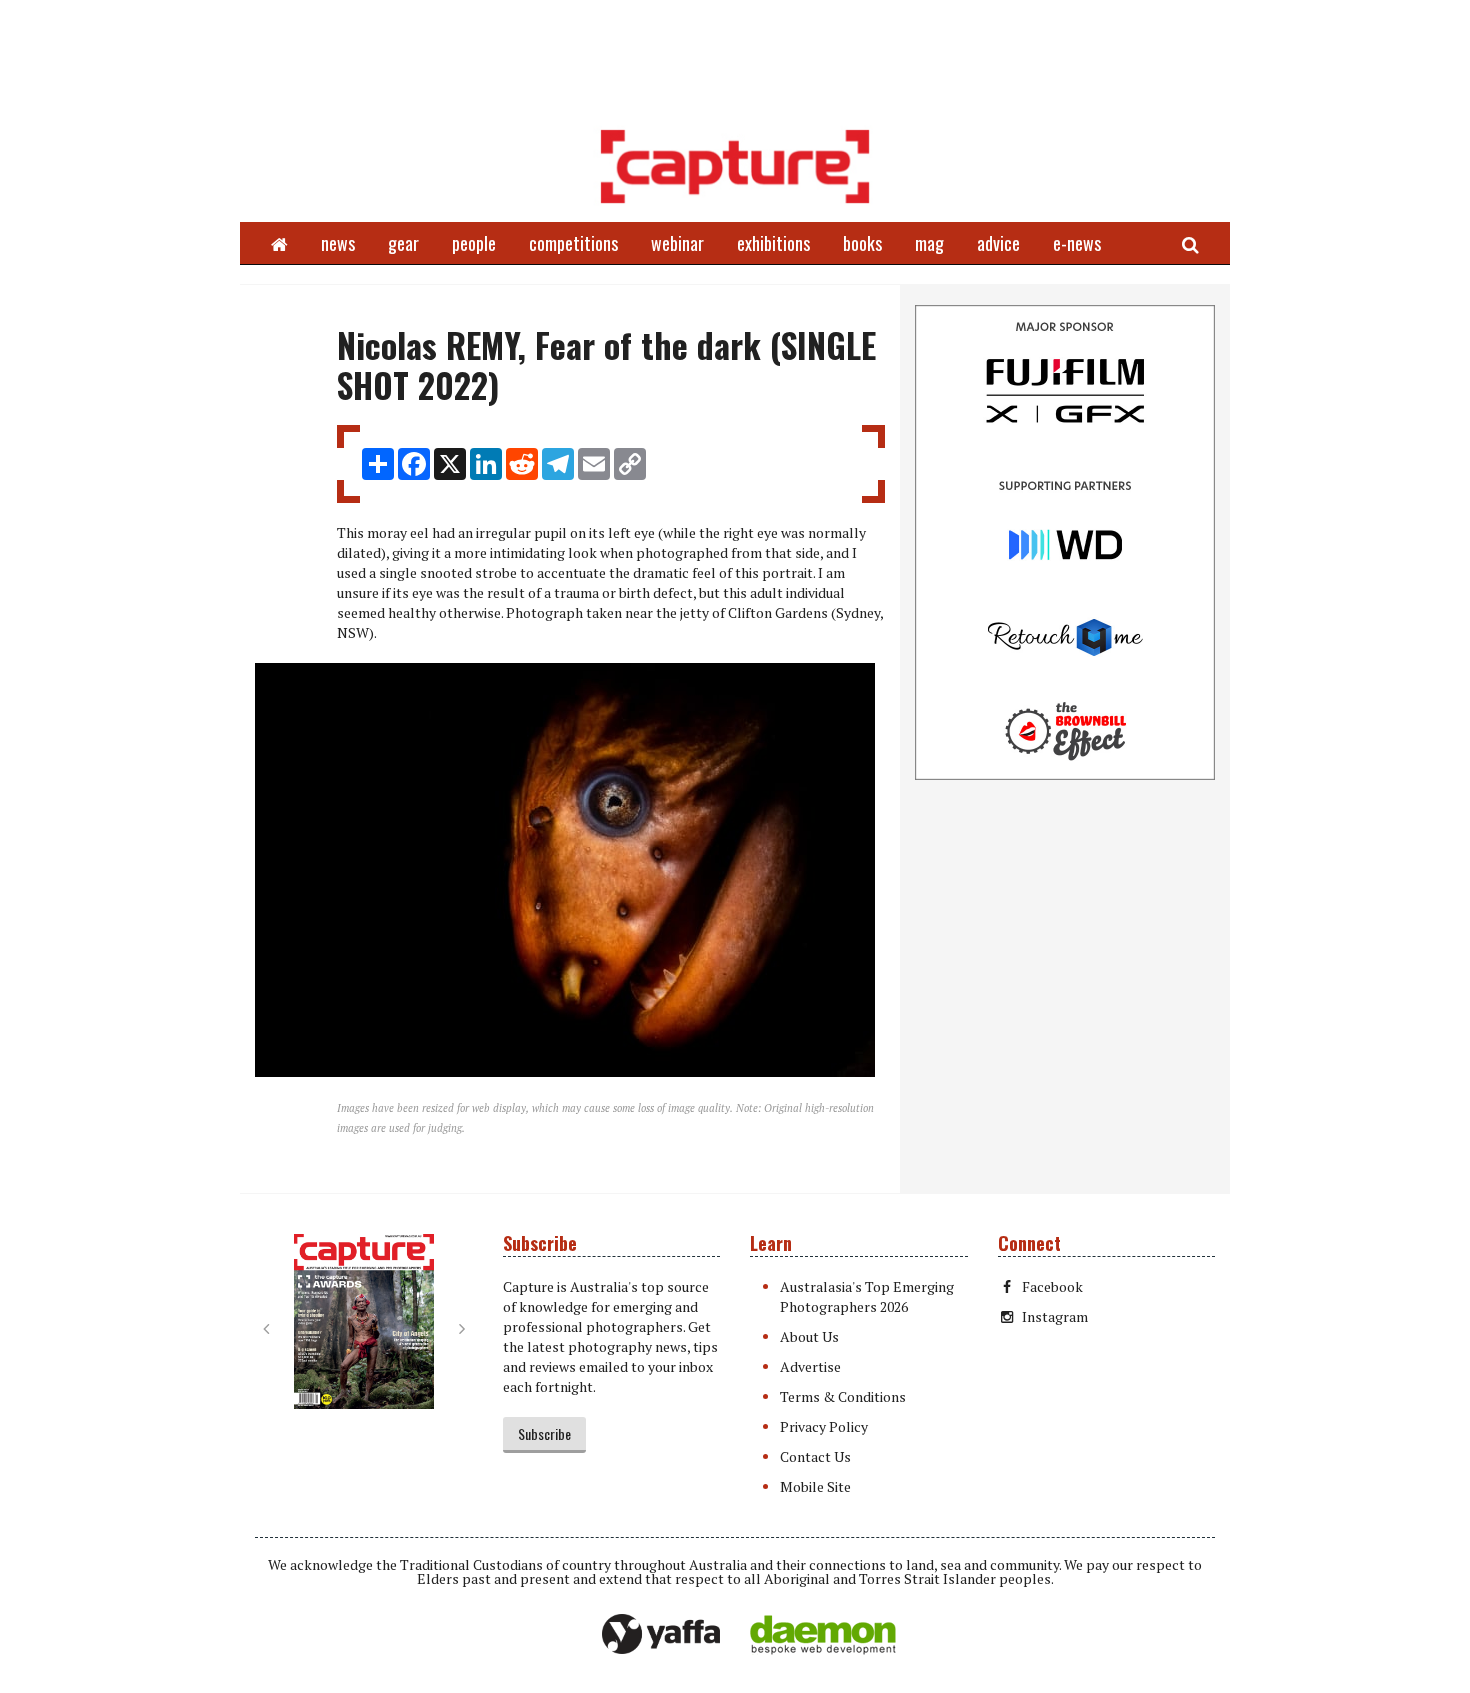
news (338, 243)
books (862, 243)
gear (403, 243)
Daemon (823, 1635)
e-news (1077, 243)
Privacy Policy (824, 1426)
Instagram (1055, 1316)
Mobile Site (815, 1486)
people (474, 243)
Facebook (1052, 1286)
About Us (809, 1336)
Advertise (810, 1366)
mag (929, 243)
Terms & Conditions (843, 1396)
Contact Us (815, 1456)
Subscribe (544, 1433)
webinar (677, 243)
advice (998, 243)
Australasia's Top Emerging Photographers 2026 (867, 1296)
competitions (573, 243)
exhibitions (773, 243)
